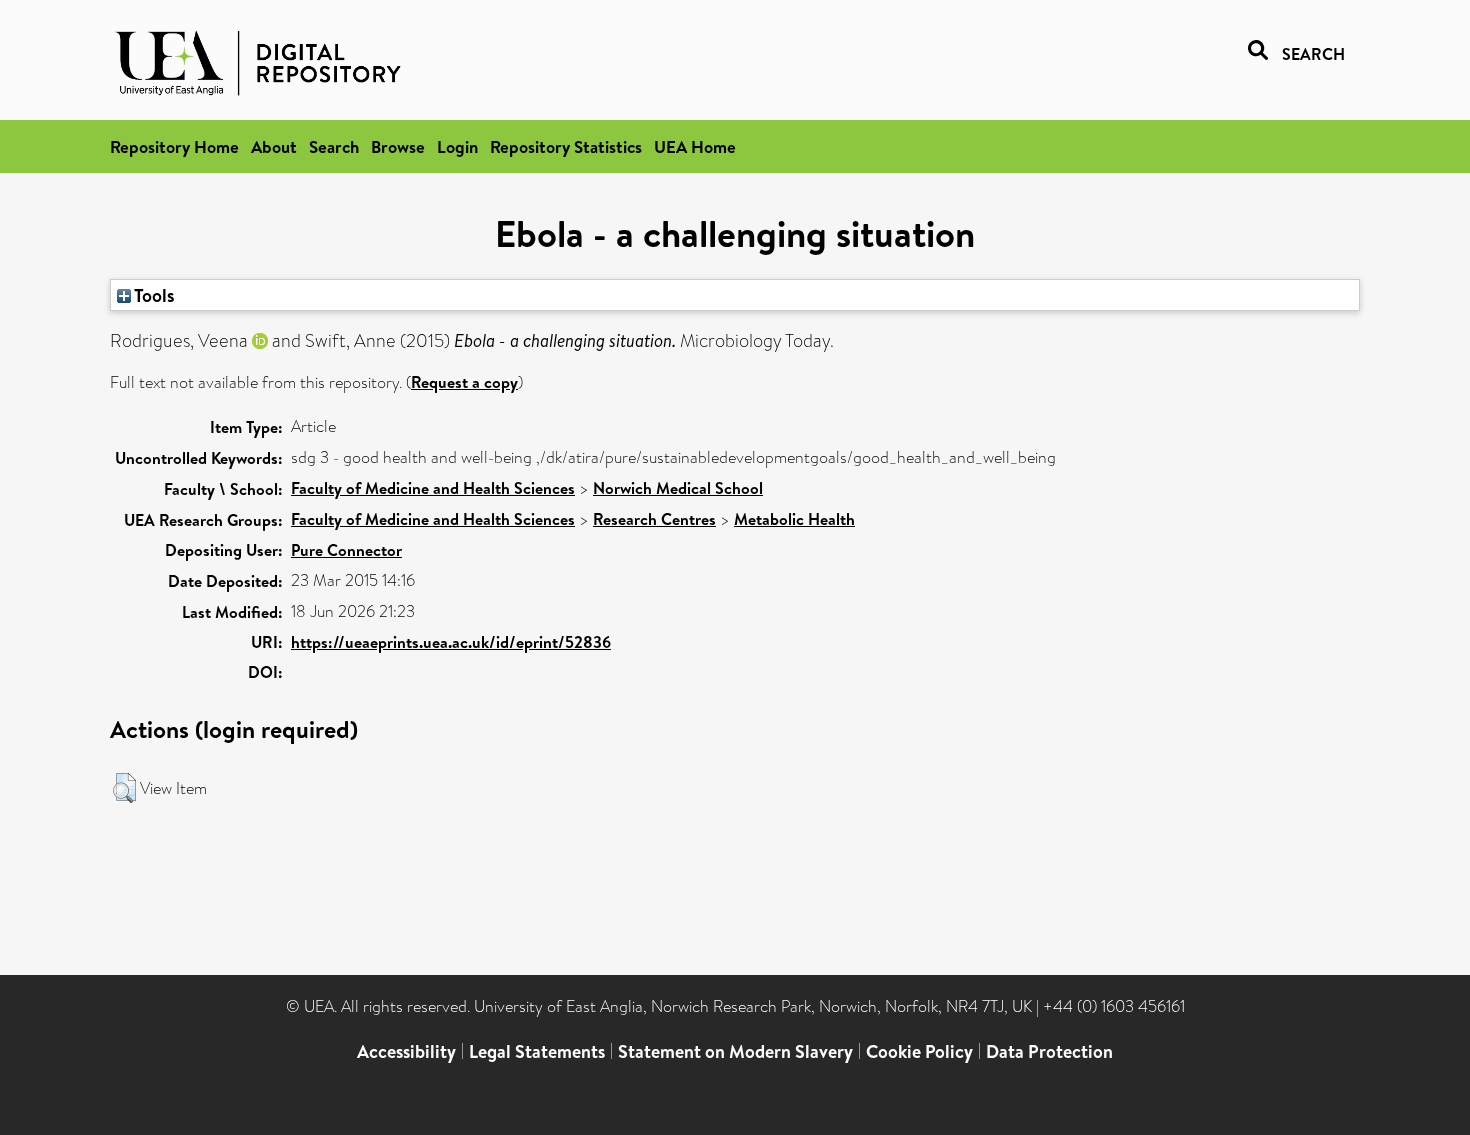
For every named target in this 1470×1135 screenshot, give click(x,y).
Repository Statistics (566, 146)
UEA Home (695, 146)
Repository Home (174, 146)
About (274, 146)
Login (457, 146)
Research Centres (654, 519)
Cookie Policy (919, 1051)
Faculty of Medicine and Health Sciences (433, 488)
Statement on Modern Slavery (735, 1051)
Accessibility (406, 1051)
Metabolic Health (794, 519)
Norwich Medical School (678, 488)
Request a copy (464, 382)
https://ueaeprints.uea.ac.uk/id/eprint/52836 (451, 642)
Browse (398, 146)
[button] (124, 788)
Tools (153, 295)
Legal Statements (537, 1051)
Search (334, 146)
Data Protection (1049, 1051)
